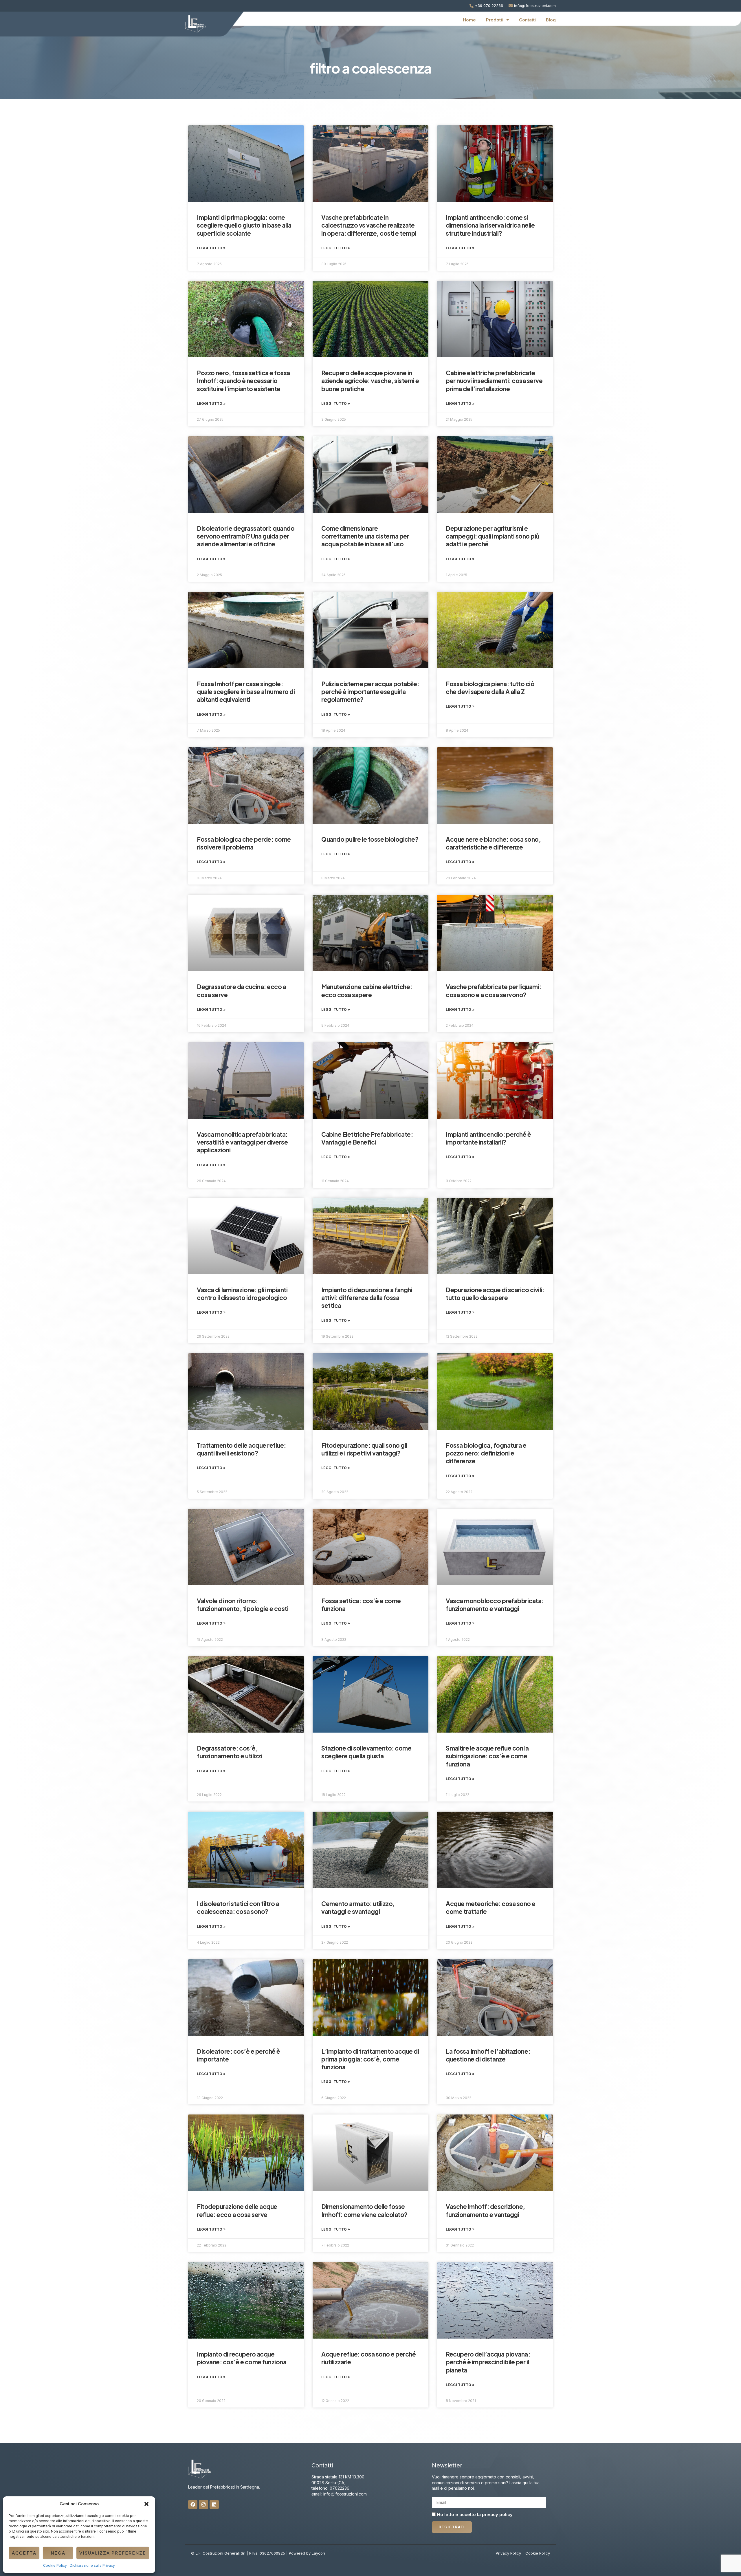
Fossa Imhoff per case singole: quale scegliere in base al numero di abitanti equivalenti (246, 692)
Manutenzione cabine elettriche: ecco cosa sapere (367, 991)
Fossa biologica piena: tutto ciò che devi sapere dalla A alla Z (490, 688)
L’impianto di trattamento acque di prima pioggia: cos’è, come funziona (370, 2059)
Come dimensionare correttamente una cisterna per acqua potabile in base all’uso (365, 536)
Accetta (24, 2553)
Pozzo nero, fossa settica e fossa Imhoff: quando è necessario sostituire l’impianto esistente (243, 381)
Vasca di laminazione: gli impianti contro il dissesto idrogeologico (242, 1294)
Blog (551, 20)
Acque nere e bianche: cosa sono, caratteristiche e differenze (493, 843)
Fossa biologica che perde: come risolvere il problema (244, 843)
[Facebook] (193, 2504)
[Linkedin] (214, 2504)
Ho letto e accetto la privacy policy (475, 2515)
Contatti (527, 20)
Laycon (318, 2553)
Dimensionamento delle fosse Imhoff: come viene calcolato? (364, 2210)
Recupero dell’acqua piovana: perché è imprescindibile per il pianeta (488, 2362)
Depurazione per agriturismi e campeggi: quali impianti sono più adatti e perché (493, 536)
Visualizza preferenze (113, 2553)
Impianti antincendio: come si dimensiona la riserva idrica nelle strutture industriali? (490, 225)
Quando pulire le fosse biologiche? (370, 839)
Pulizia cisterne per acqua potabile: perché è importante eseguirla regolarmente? (370, 692)
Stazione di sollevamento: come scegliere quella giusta (366, 1752)
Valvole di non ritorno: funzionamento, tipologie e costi (243, 1605)
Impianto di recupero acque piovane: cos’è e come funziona (242, 2358)
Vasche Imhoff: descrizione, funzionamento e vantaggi (485, 2210)
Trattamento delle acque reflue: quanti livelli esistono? (241, 1449)
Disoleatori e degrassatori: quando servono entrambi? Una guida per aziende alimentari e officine (246, 536)
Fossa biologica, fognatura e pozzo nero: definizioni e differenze (486, 1453)
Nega (58, 2553)
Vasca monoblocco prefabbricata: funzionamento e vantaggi (495, 1605)
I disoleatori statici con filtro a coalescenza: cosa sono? (238, 1907)
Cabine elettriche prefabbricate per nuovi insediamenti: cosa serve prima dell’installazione (494, 381)
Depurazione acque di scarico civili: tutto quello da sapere (495, 1294)
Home (469, 20)
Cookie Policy (55, 2565)
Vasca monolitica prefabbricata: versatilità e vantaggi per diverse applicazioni (242, 1142)
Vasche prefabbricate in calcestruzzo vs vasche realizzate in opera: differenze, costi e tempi (369, 225)
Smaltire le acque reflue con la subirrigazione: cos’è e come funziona (487, 1756)
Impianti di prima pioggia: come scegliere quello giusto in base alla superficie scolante (244, 225)
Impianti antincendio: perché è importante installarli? (488, 1138)
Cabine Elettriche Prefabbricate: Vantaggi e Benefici (367, 1138)
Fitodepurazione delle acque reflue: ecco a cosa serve (237, 2210)
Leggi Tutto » (211, 248)
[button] (146, 2504)
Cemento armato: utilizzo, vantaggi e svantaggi (358, 1907)
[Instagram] (203, 2504)
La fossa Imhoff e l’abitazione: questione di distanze (488, 2055)
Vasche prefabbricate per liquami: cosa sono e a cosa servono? (494, 991)
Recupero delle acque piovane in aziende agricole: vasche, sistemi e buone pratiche (370, 381)
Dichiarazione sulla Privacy (92, 2565)
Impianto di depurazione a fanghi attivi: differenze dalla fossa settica (367, 1298)
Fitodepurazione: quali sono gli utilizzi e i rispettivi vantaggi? (364, 1449)
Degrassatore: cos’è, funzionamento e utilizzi (230, 1752)
